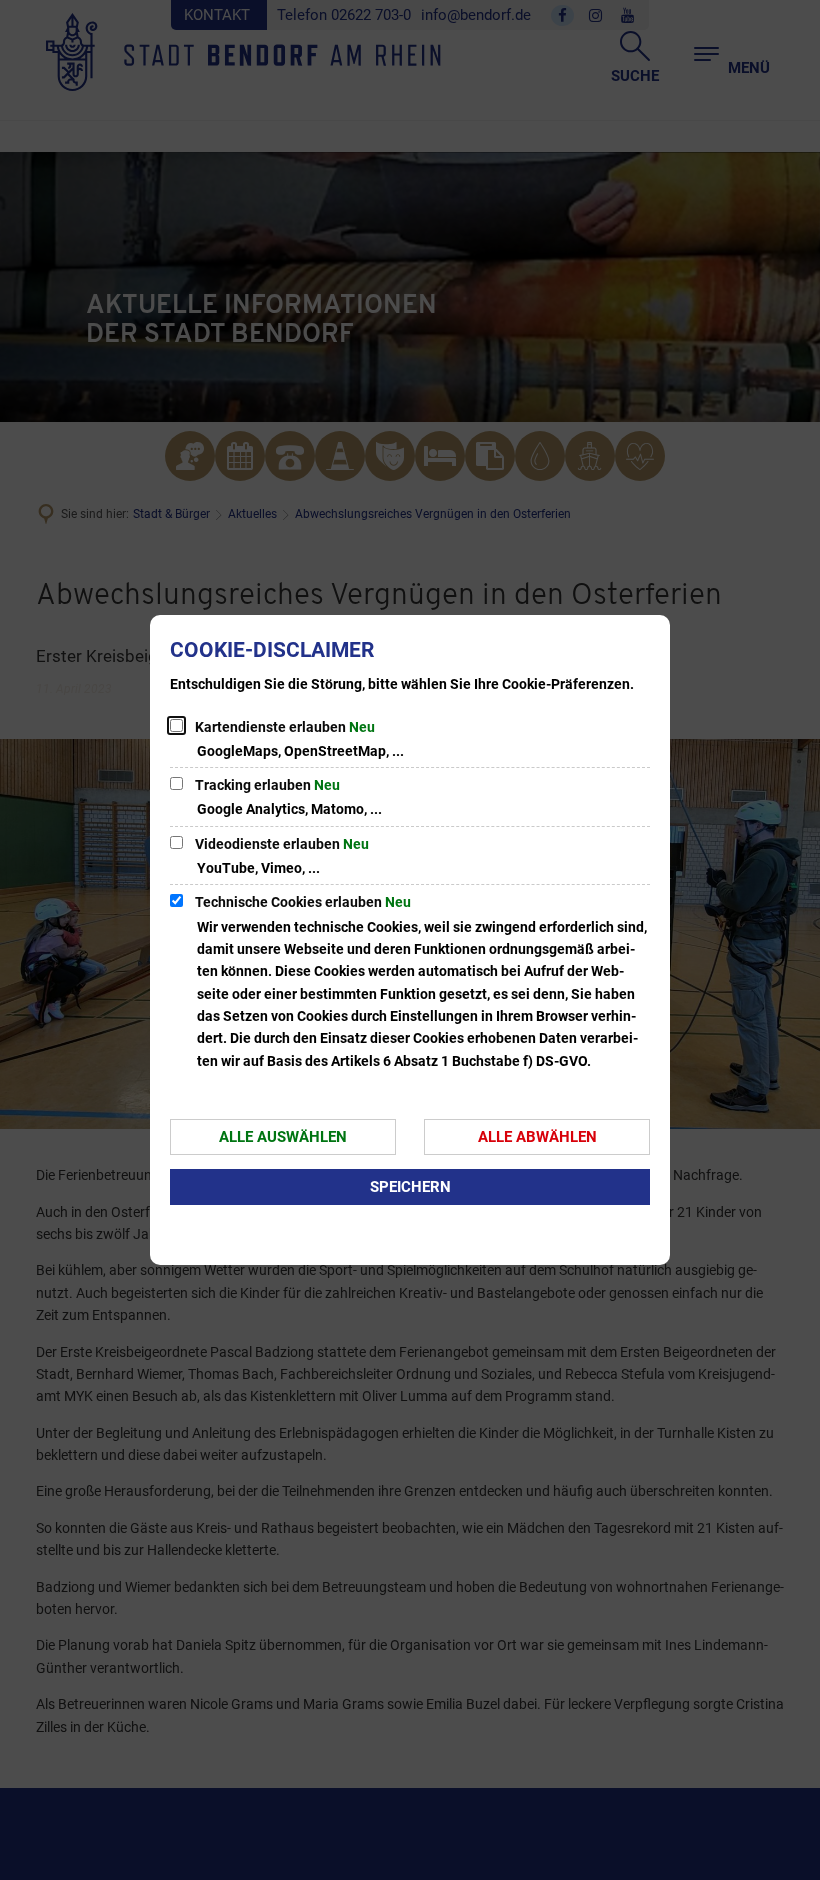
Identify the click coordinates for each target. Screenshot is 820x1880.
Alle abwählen (537, 1137)
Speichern (410, 1187)
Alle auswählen (283, 1137)
